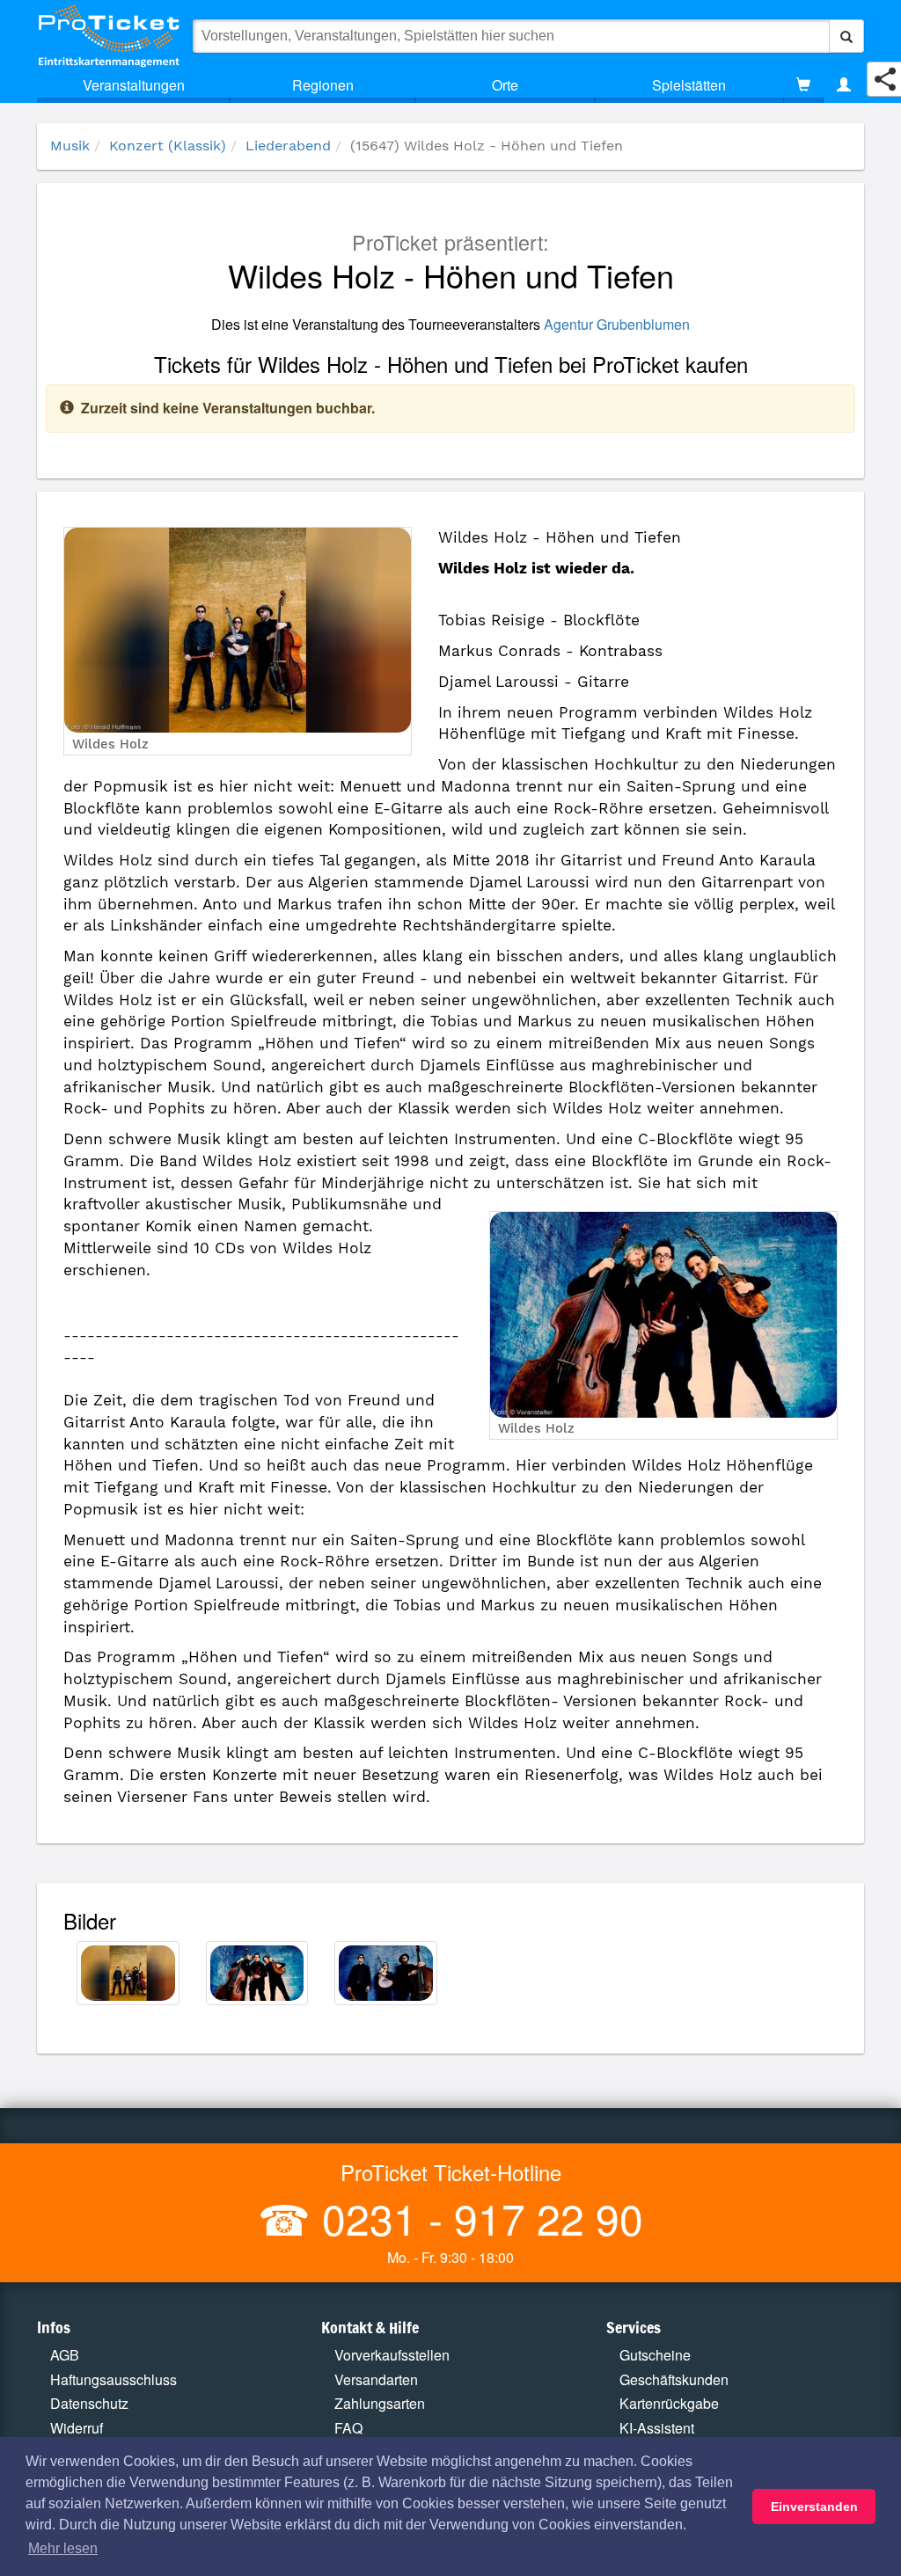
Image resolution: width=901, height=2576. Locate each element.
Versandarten (376, 2379)
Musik (70, 146)
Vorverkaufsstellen (392, 2355)
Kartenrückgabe (669, 2403)
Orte (505, 85)
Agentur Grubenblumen (617, 324)
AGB (65, 2355)
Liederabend (288, 146)
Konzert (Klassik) (168, 146)
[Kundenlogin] (844, 85)
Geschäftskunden (674, 2379)
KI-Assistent (657, 2428)
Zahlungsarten (380, 2403)
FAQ (348, 2428)
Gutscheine (655, 2355)
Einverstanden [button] (814, 2507)
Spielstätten (689, 85)
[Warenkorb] (803, 85)
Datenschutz (89, 2403)
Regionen (323, 85)
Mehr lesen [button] (63, 2548)
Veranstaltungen (134, 85)
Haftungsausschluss (114, 2379)
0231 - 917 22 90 (477, 2218)
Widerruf (77, 2428)
